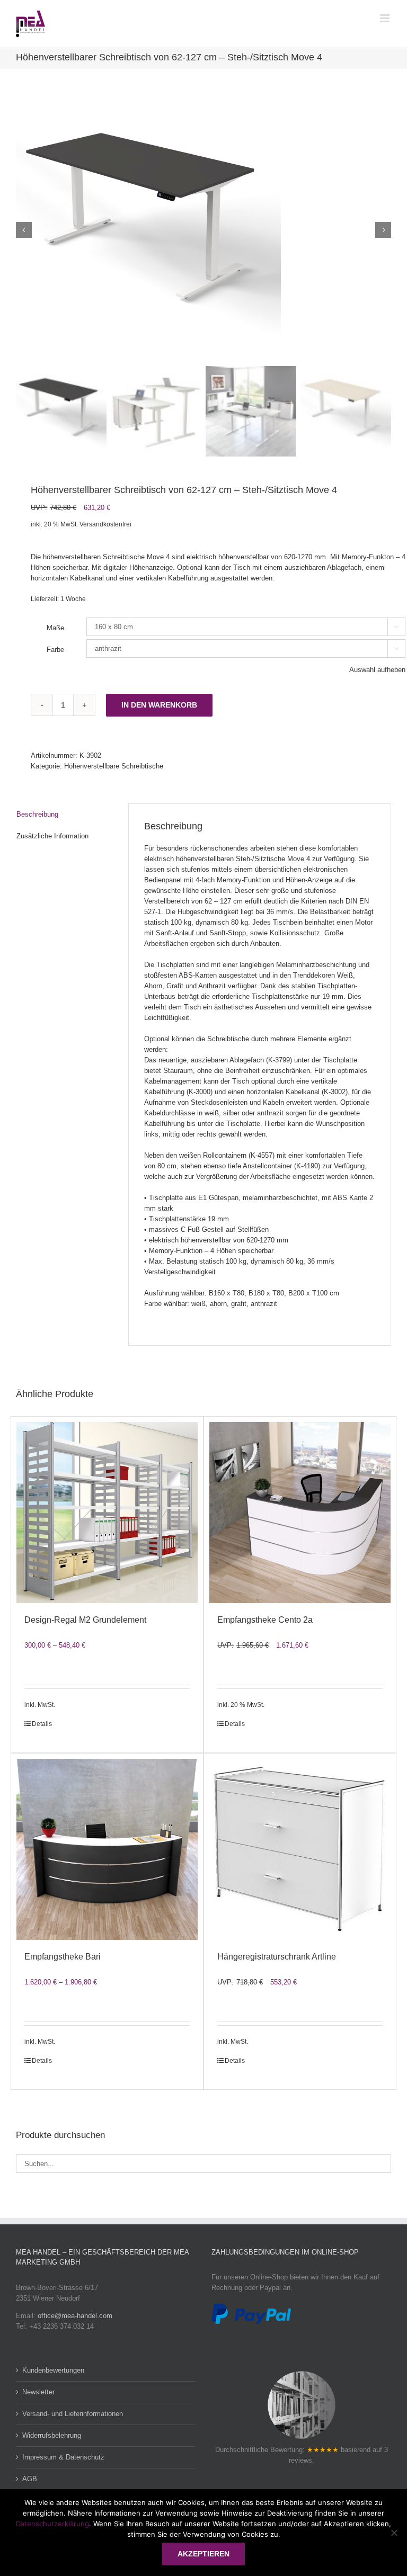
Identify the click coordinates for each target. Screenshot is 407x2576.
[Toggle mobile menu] (386, 18)
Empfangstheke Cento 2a (265, 1620)
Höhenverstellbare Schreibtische (114, 766)
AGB (30, 2479)
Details (42, 1724)
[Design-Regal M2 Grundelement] (107, 1513)
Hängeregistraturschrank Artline (277, 1957)
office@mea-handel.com (75, 2316)
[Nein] (394, 2533)
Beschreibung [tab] (37, 814)
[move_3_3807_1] (203, 230)
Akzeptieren (203, 2554)
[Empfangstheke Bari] (107, 1849)
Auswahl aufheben (377, 670)
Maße (55, 628)
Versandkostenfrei (105, 524)
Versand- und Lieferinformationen (73, 2414)
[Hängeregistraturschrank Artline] (300, 1849)
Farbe (55, 650)
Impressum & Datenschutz (63, 2457)
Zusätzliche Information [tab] (52, 836)
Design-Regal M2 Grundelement (85, 1620)
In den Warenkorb (159, 705)
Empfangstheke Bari (63, 1957)
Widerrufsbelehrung (52, 2435)
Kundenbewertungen (53, 2370)
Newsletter (38, 2392)
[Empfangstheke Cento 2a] (300, 1513)
